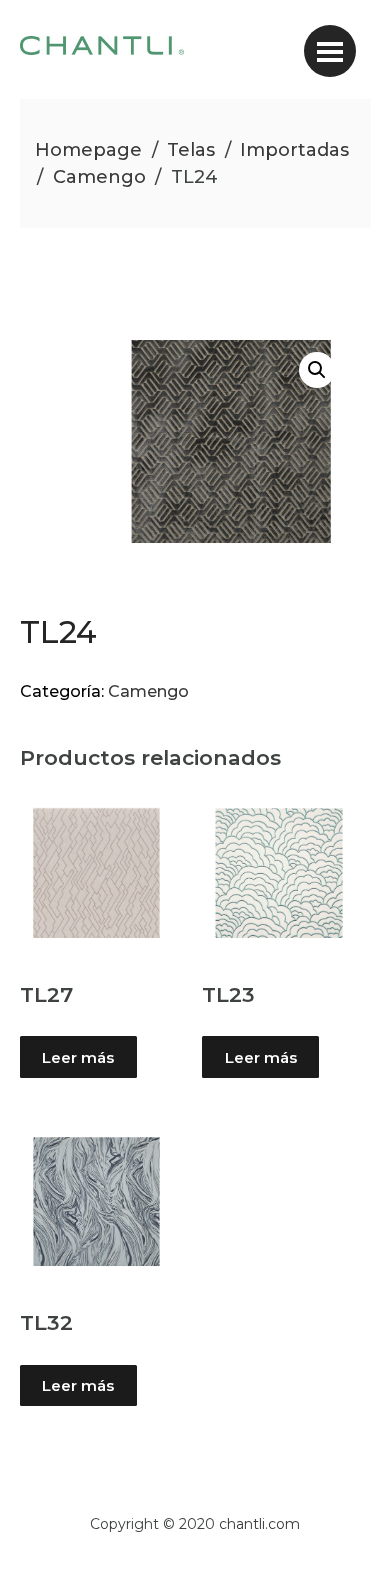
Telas (191, 150)
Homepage (88, 150)
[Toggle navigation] (330, 51)
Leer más (78, 1057)
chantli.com (259, 1524)
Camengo (99, 177)
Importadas (294, 150)
